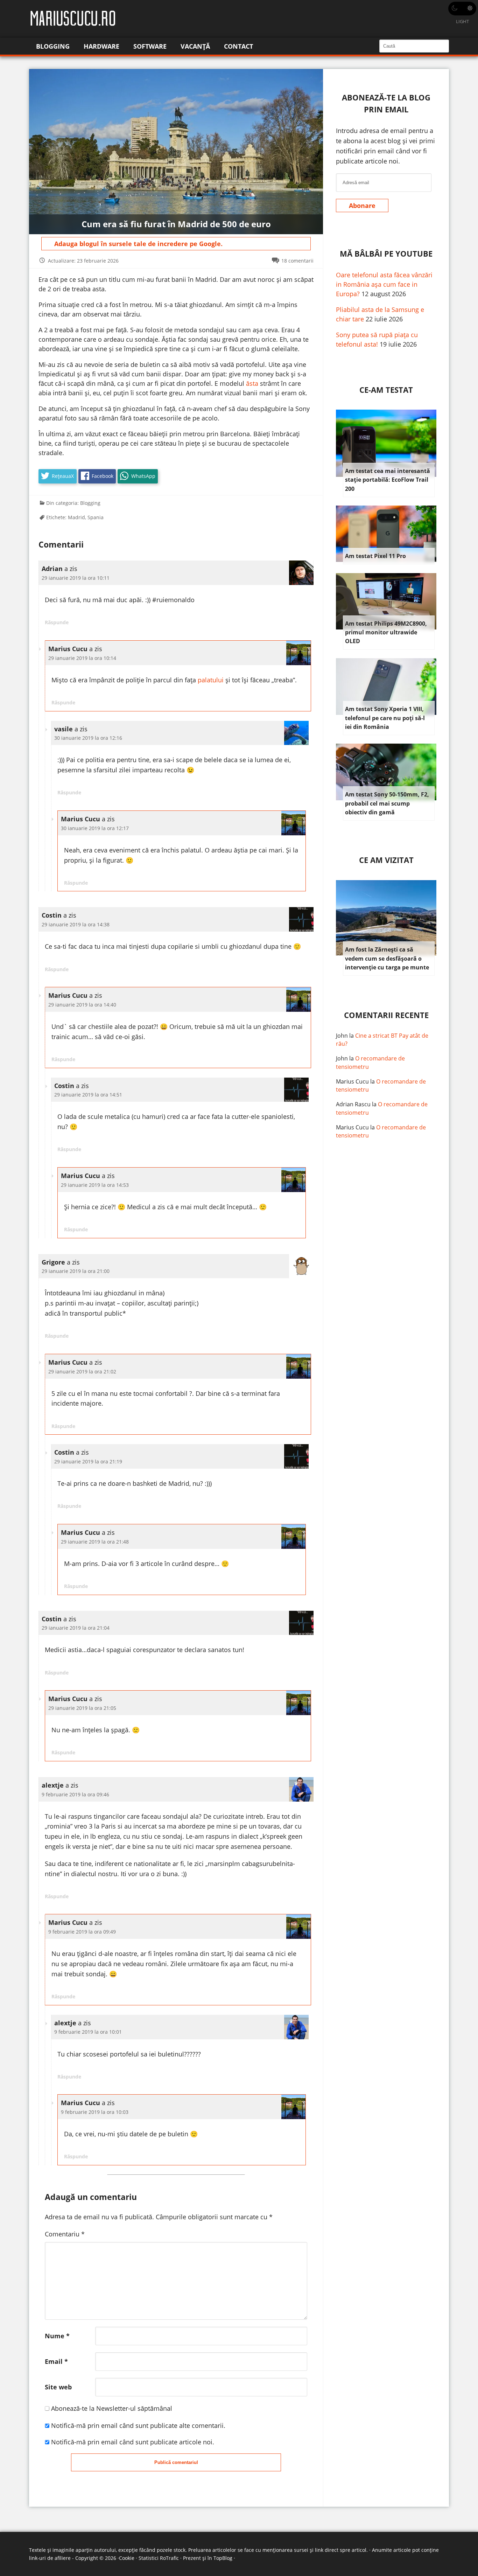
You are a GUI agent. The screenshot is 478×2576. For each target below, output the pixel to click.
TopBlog (223, 2558)
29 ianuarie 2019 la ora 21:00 (76, 1271)
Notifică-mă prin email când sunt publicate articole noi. (133, 2442)
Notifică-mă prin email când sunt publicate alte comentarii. (138, 2425)
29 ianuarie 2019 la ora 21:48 (95, 1542)
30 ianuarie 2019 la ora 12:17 (95, 828)
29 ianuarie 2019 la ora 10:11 (76, 578)
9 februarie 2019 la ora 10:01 (88, 2032)
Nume (57, 2336)
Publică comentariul (176, 2462)
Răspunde (57, 622)
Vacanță (195, 46)
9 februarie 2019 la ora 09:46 (75, 1794)
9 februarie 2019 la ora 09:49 (82, 1932)
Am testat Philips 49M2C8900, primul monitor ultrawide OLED (386, 632)
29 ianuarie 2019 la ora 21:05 (82, 1708)
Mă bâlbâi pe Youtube (386, 254)
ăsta (252, 383)
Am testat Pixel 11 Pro (375, 556)
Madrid (76, 517)
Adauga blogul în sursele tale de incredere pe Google (138, 244)
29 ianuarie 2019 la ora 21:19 (88, 1461)
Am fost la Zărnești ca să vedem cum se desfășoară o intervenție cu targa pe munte (387, 958)
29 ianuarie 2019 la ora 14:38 (76, 924)
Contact (238, 46)
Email (56, 2361)
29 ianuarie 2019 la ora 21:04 (76, 1628)
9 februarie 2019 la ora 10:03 (95, 2112)
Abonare (362, 206)
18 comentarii (297, 261)
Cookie (127, 2558)
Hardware (101, 46)
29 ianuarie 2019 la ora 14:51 (88, 1095)
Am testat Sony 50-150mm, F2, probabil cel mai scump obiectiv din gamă (387, 803)
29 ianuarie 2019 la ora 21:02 (82, 1371)
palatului (211, 680)
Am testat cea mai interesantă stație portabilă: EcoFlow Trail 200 (388, 480)
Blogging (53, 46)
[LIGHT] (462, 9)
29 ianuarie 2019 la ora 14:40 (82, 1005)
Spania (96, 517)
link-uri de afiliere (50, 2558)
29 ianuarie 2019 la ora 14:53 (95, 1185)
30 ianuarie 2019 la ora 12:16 (88, 738)
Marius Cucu (352, 1081)
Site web (58, 2387)
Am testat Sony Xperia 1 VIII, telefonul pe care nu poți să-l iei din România (385, 718)
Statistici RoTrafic (159, 2558)
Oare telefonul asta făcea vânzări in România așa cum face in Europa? (384, 284)
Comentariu (65, 2234)
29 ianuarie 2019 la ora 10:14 (82, 658)
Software (150, 46)
